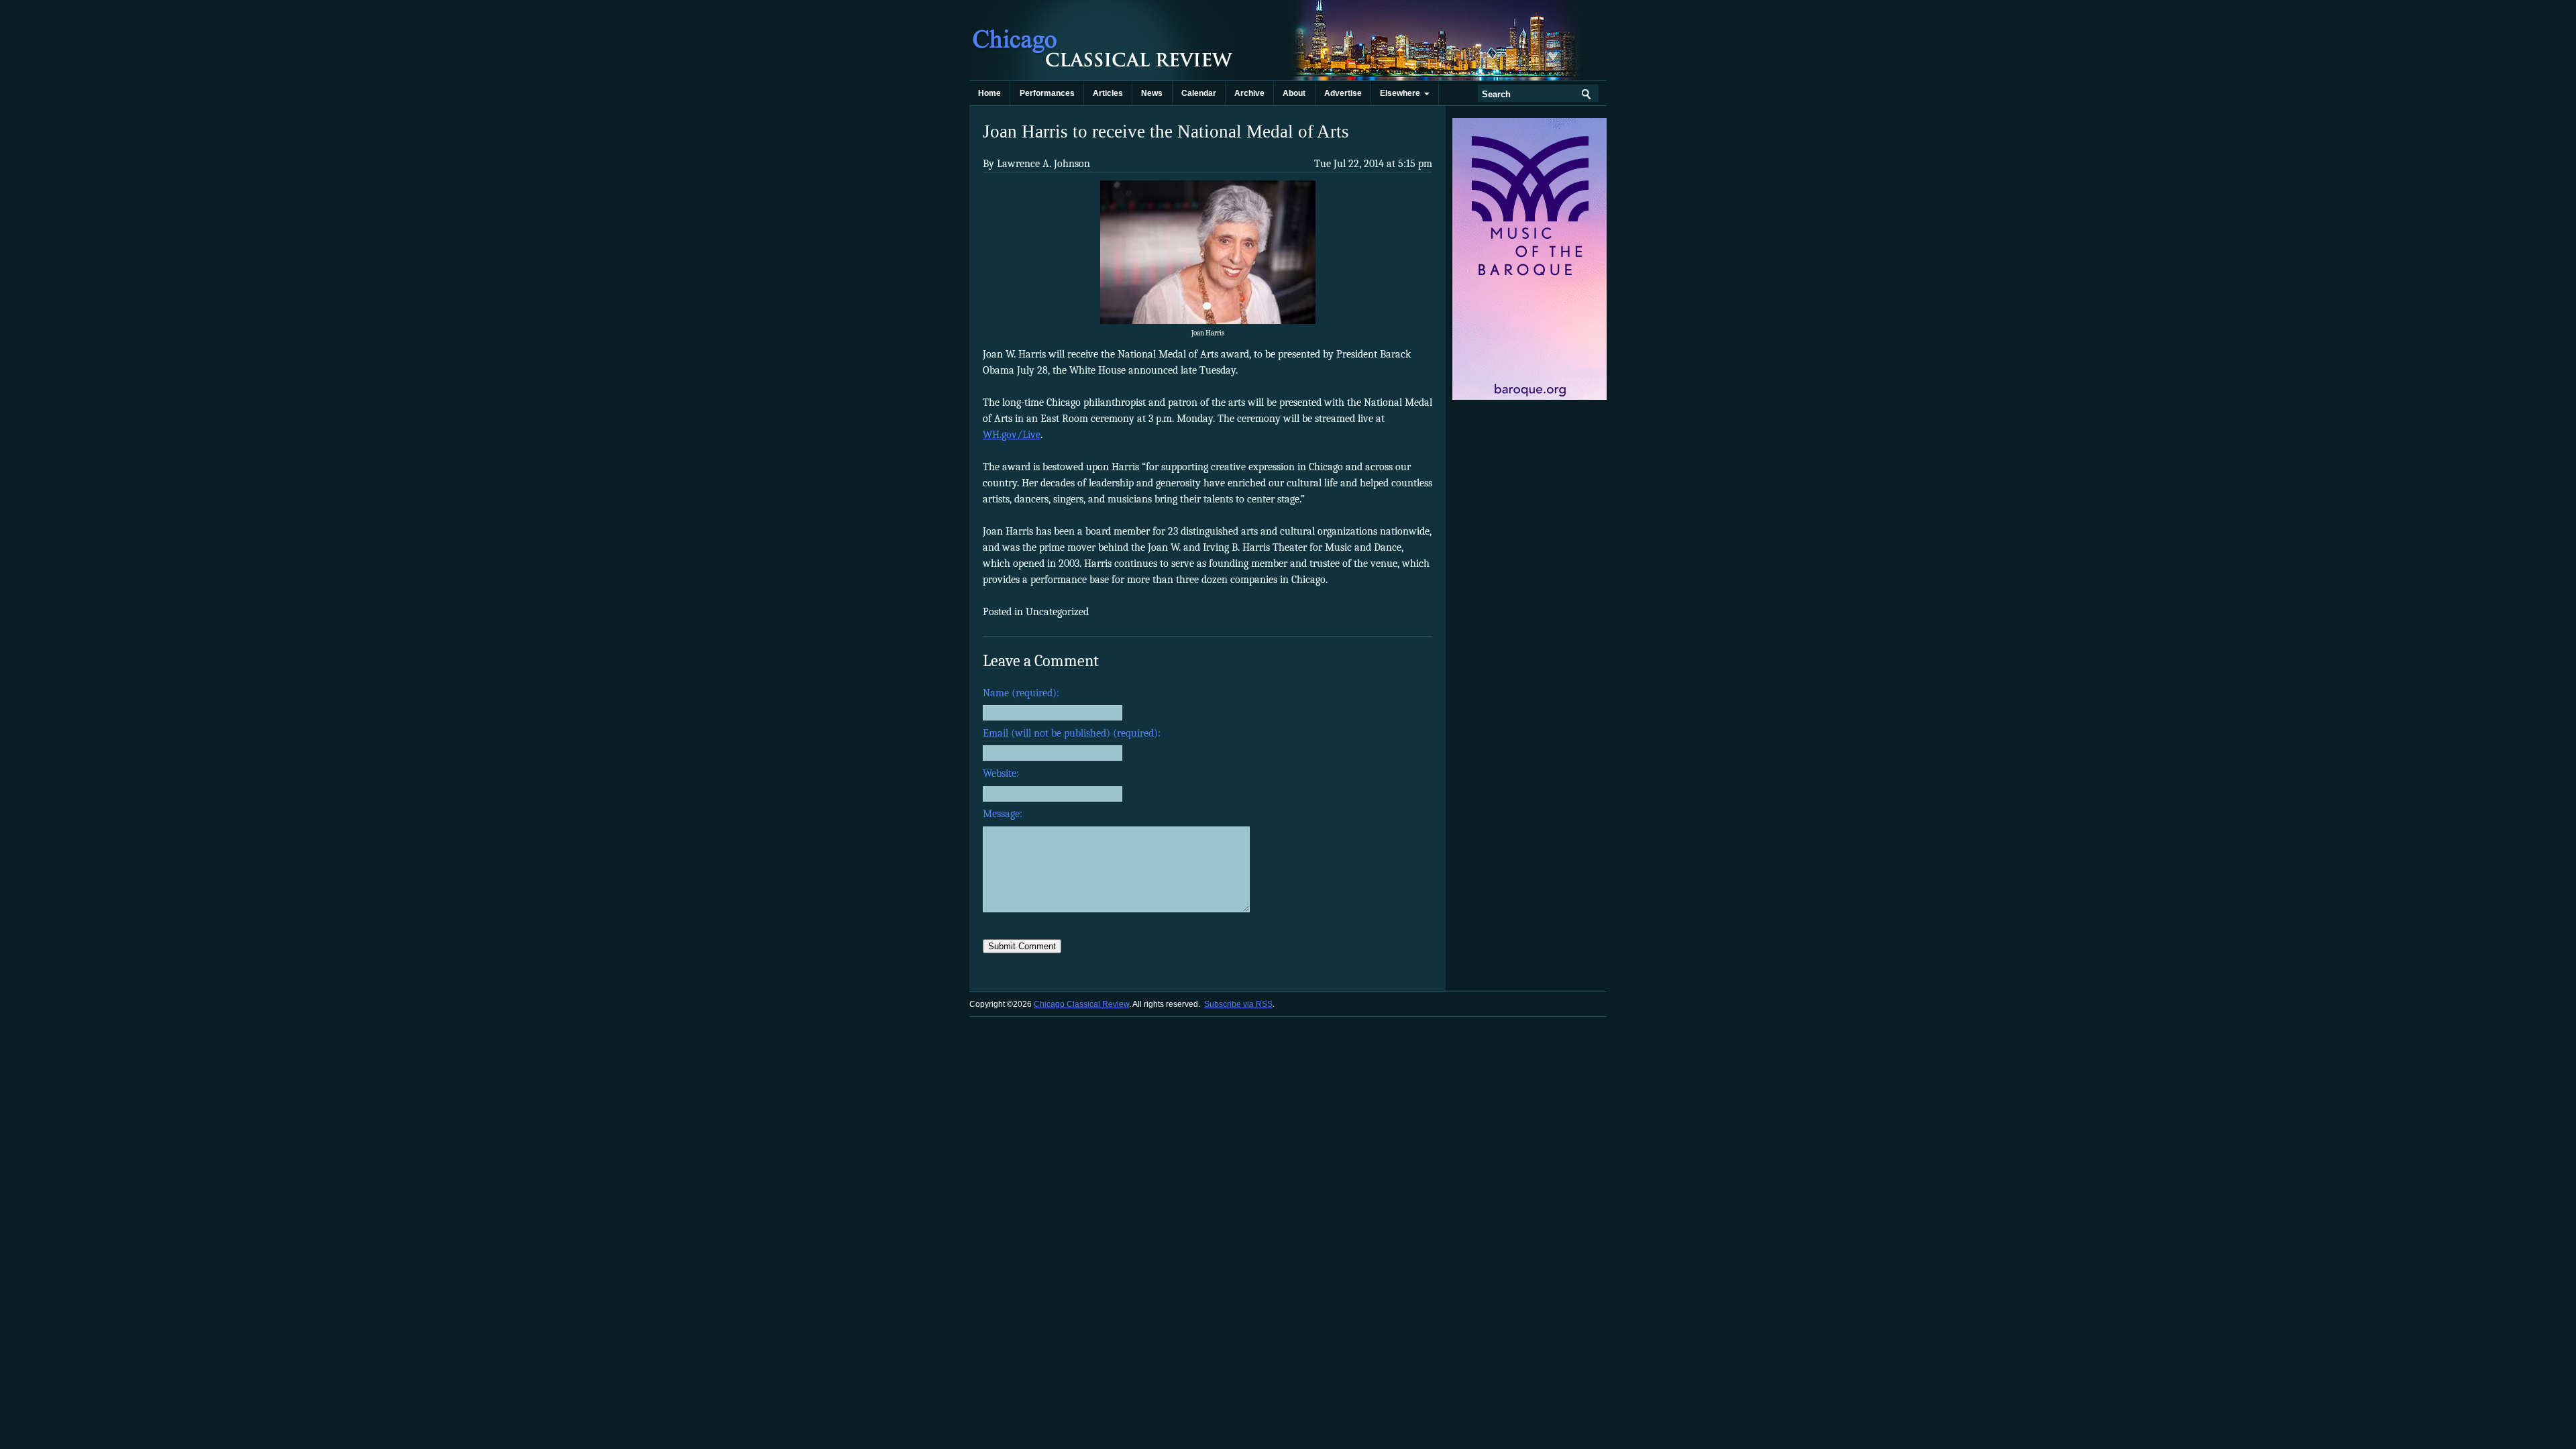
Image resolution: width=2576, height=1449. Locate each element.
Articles (1108, 93)
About (1294, 93)
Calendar (1199, 93)
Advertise (1343, 93)
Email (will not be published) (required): (1072, 733)
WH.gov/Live (1012, 435)
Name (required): (1021, 693)
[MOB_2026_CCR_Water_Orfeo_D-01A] (1531, 397)
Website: (1001, 773)
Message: (1003, 814)
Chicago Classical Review (1104, 40)
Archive (1249, 93)
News (1152, 93)
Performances (1047, 93)
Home (989, 93)
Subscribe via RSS (1238, 1004)
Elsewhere (1402, 93)
